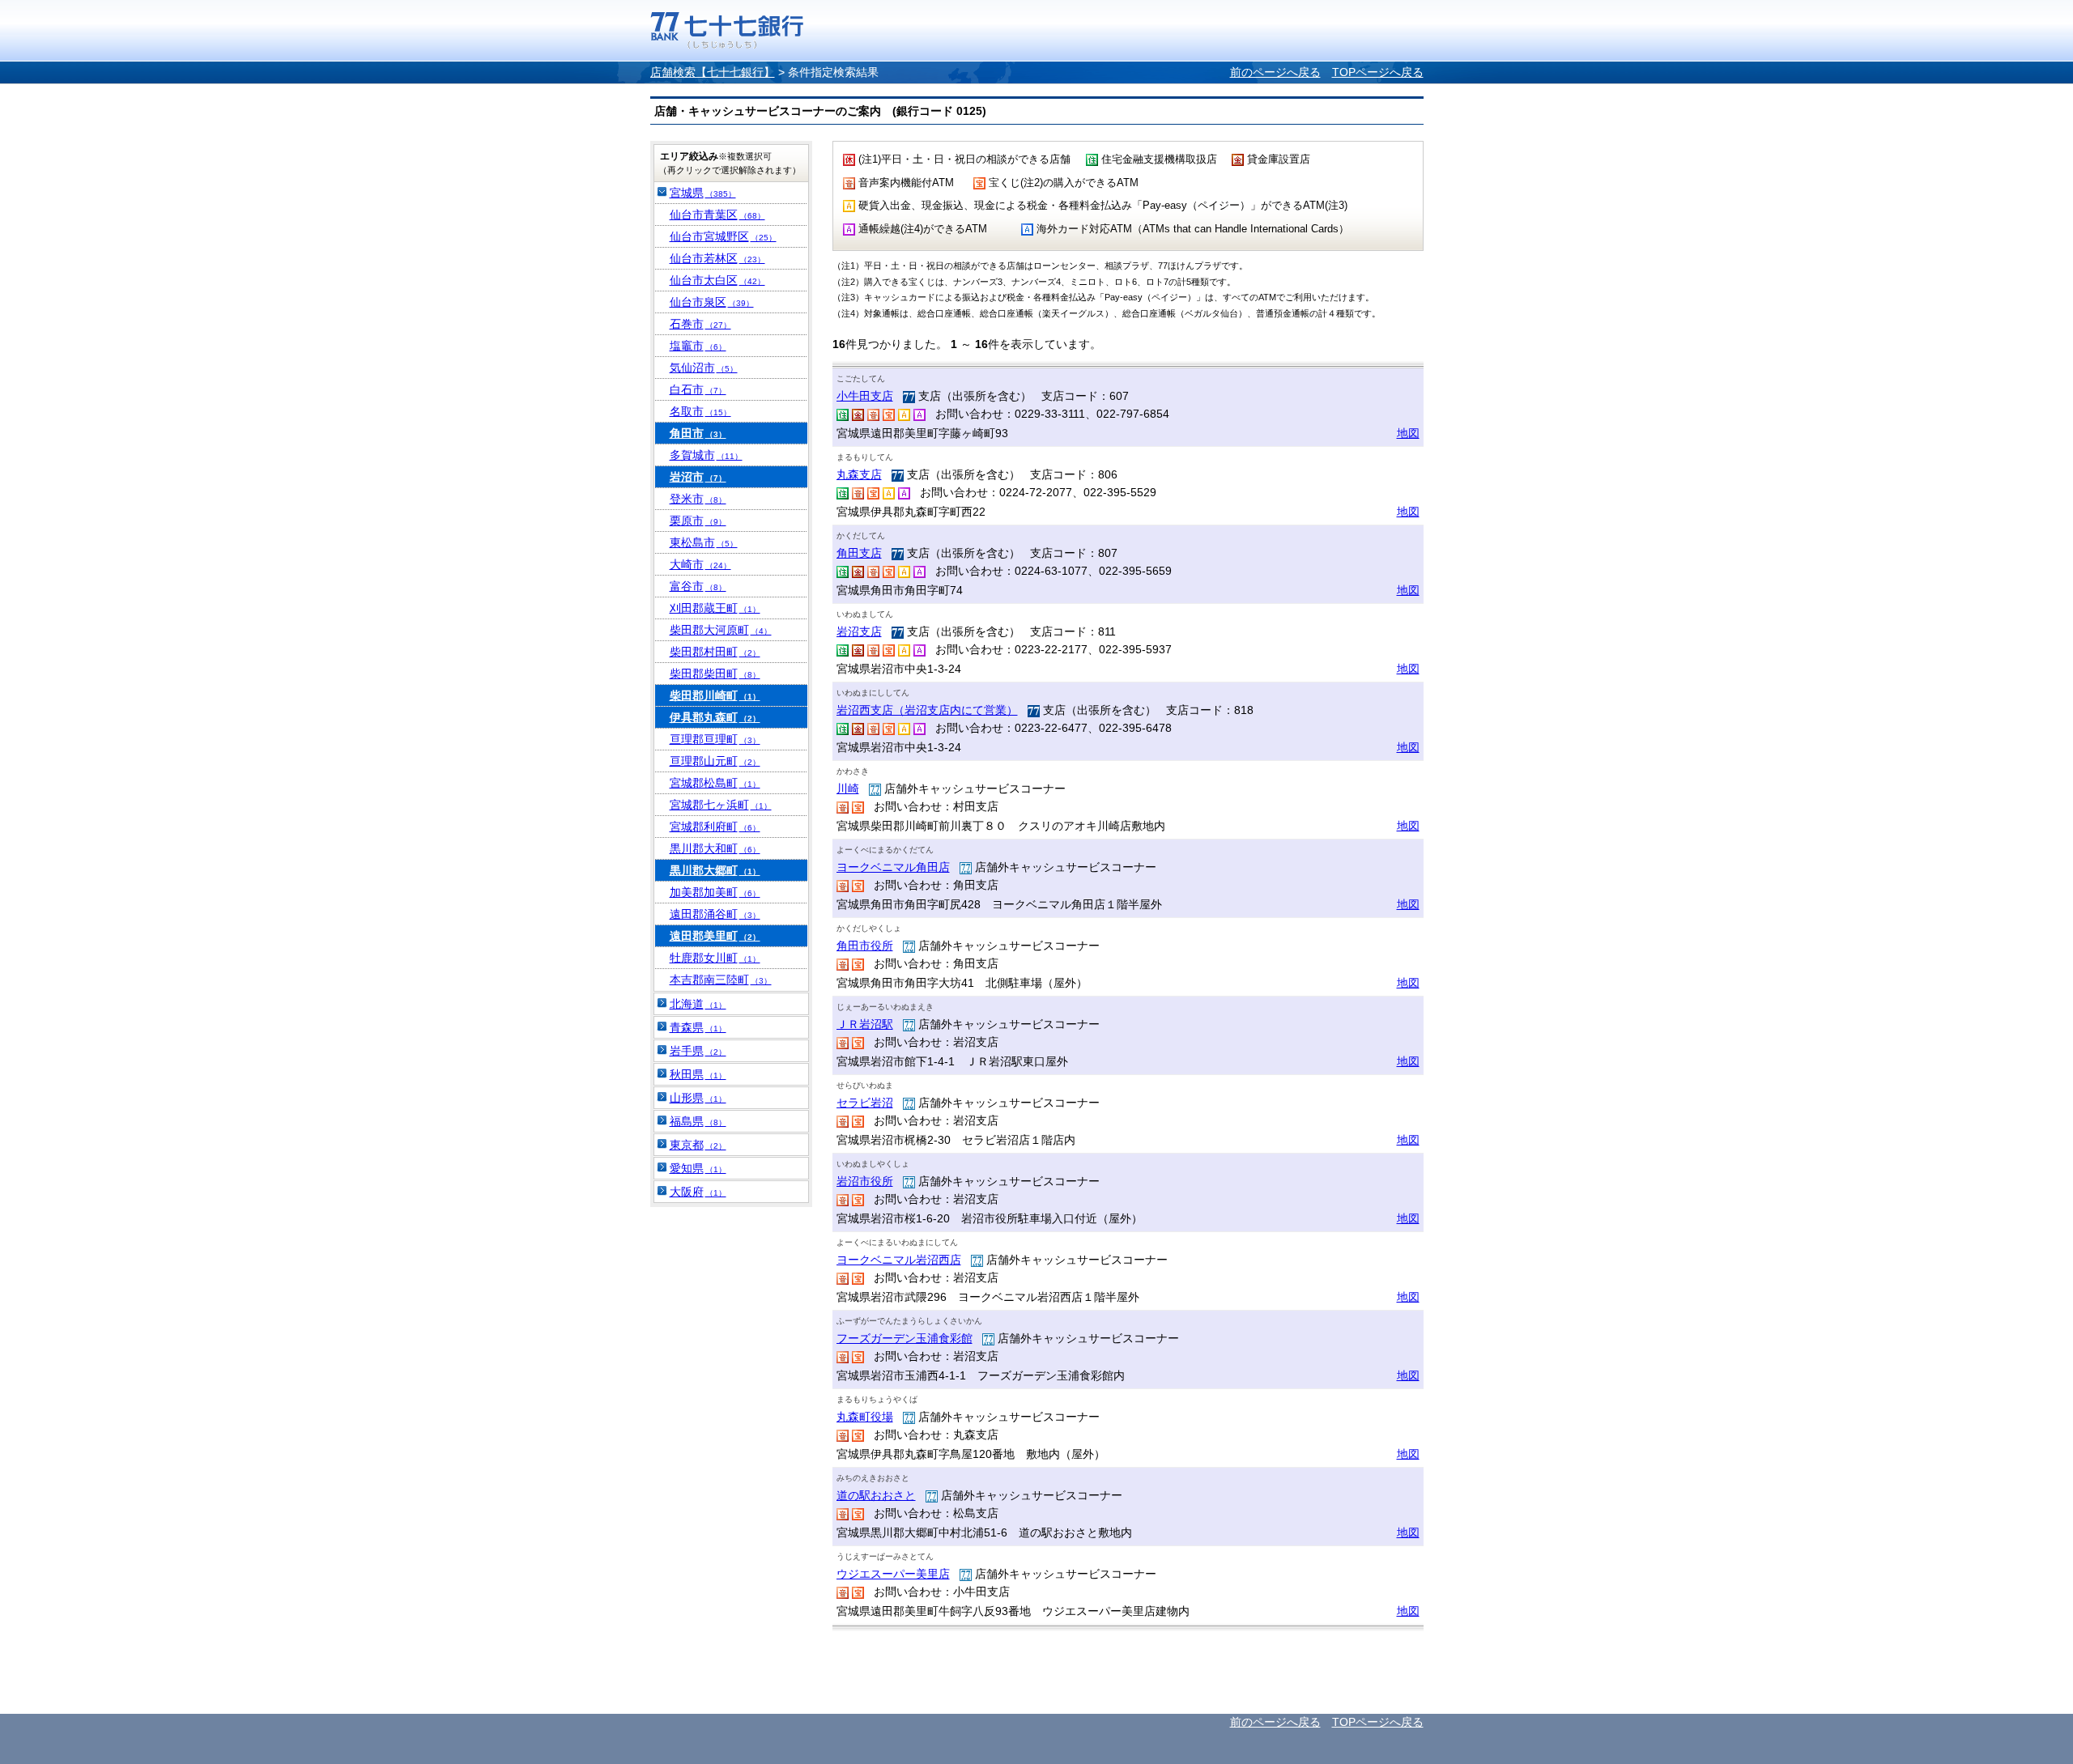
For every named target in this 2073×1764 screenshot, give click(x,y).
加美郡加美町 (715, 892)
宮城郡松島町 (715, 783)
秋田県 (698, 1074)
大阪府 (698, 1192)
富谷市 (698, 586)
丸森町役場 (865, 1417)
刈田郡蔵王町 (715, 608)
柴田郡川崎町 (715, 695)
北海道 (698, 1004)
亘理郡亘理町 (715, 739)
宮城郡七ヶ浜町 (721, 805)
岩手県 (698, 1051)
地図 (1408, 433)
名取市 (700, 411)
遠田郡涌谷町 (715, 914)
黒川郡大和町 (715, 848)
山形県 (698, 1098)
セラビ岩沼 (865, 1103)
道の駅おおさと (876, 1495)
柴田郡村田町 (715, 652)
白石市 (698, 389)
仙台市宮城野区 (723, 236)
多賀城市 (706, 455)
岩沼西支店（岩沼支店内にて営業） (927, 710)
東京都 (698, 1145)
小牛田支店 (865, 396)
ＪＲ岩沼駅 (865, 1024)
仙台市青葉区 (717, 215)
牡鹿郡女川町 (715, 958)
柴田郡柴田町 (715, 674)
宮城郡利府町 (715, 827)
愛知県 (698, 1168)
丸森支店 (859, 474)
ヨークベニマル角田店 (893, 867)
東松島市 (704, 542)
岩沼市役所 (865, 1181)
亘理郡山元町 (715, 761)
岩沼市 (698, 477)
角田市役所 (865, 946)
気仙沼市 (704, 368)
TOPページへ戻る (1378, 72)
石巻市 (700, 324)
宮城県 (703, 193)
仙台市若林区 (717, 258)
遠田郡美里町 (715, 936)
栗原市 (698, 521)
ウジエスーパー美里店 (893, 1574)
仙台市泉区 (712, 302)
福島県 (698, 1121)
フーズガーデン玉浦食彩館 (905, 1338)
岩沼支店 (859, 631)
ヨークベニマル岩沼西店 (899, 1260)
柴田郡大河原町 (721, 630)
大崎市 (700, 564)
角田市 (698, 433)
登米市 (698, 499)
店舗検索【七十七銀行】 (713, 72)
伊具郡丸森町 (715, 717)
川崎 (848, 788)
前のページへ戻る (1275, 72)
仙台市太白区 (717, 280)
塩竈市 (698, 346)
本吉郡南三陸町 (721, 980)
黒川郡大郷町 (715, 870)
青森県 (698, 1027)
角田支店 (859, 553)
